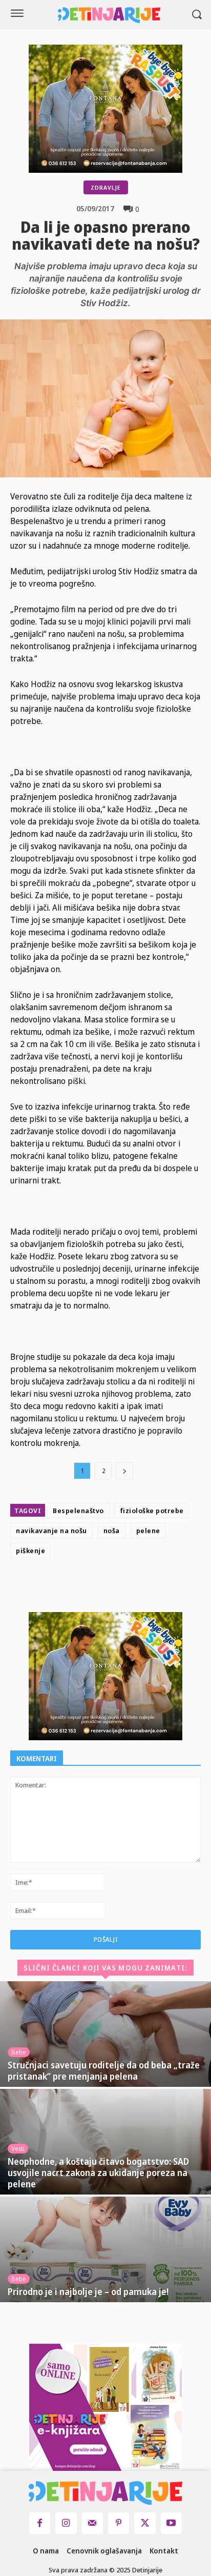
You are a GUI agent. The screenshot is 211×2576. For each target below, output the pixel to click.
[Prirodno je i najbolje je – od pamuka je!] (105, 2249)
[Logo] (109, 15)
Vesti (18, 2149)
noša (112, 1531)
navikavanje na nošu (51, 1531)
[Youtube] (171, 2523)
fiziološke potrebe (152, 1511)
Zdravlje (106, 187)
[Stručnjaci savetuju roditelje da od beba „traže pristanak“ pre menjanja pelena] (105, 2034)
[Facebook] (87, 1587)
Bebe (19, 2052)
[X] (110, 1587)
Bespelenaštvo (78, 1511)
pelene (148, 1531)
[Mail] (92, 2523)
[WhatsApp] (157, 1587)
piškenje (30, 1551)
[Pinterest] (134, 1587)
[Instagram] (66, 2523)
